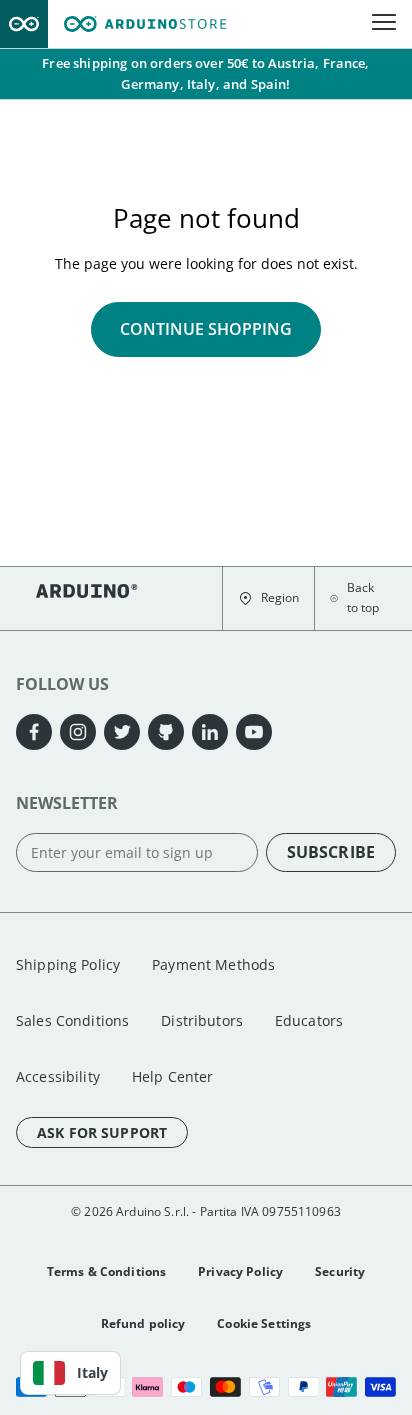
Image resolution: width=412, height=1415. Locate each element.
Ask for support (102, 1132)
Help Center (173, 1076)
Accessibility (58, 1076)
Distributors (202, 1020)
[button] (268, 598)
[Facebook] (34, 732)
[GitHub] (166, 732)
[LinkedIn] (210, 732)
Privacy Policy (240, 1271)
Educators (309, 1020)
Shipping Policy (68, 964)
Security (340, 1271)
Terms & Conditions (107, 1271)
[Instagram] (78, 732)
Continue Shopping (206, 329)
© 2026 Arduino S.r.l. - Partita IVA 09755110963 (206, 1211)
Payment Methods (213, 964)
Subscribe (331, 852)
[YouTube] (254, 732)
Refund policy (143, 1323)
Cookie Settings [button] (264, 1323)
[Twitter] (122, 732)
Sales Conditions (72, 1020)
